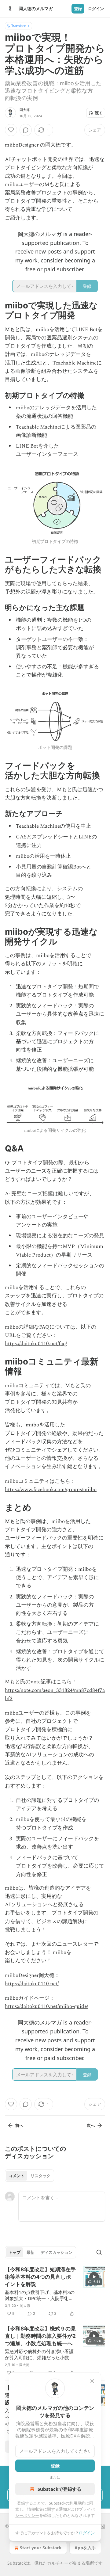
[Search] (99, 2252)
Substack (16, 2563)
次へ (91, 2125)
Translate (18, 26)
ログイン (96, 9)
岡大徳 (25, 110)
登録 (78, 9)
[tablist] (29, 2176)
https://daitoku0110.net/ (32, 1984)
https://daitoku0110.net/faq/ (36, 1344)
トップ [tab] (15, 2252)
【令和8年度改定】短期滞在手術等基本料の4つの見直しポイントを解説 (40, 2277)
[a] (94, 2277)
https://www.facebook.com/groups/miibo (51, 1490)
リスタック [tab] (40, 2176)
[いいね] (11, 130)
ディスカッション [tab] (57, 2252)
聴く (99, 113)
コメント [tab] (16, 2176)
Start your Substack (41, 2548)
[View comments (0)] (26, 130)
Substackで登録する (59, 2489)
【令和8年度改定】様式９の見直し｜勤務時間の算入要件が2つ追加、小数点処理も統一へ (40, 2336)
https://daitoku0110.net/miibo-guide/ (46, 2006)
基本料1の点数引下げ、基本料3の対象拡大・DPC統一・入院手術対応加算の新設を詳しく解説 (40, 2295)
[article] (55, 2292)
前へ (19, 2125)
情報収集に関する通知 (47, 2509)
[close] (92, 2381)
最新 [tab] (31, 2252)
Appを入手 (85, 2548)
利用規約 (77, 2503)
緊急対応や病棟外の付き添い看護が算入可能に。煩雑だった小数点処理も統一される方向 (39, 2354)
